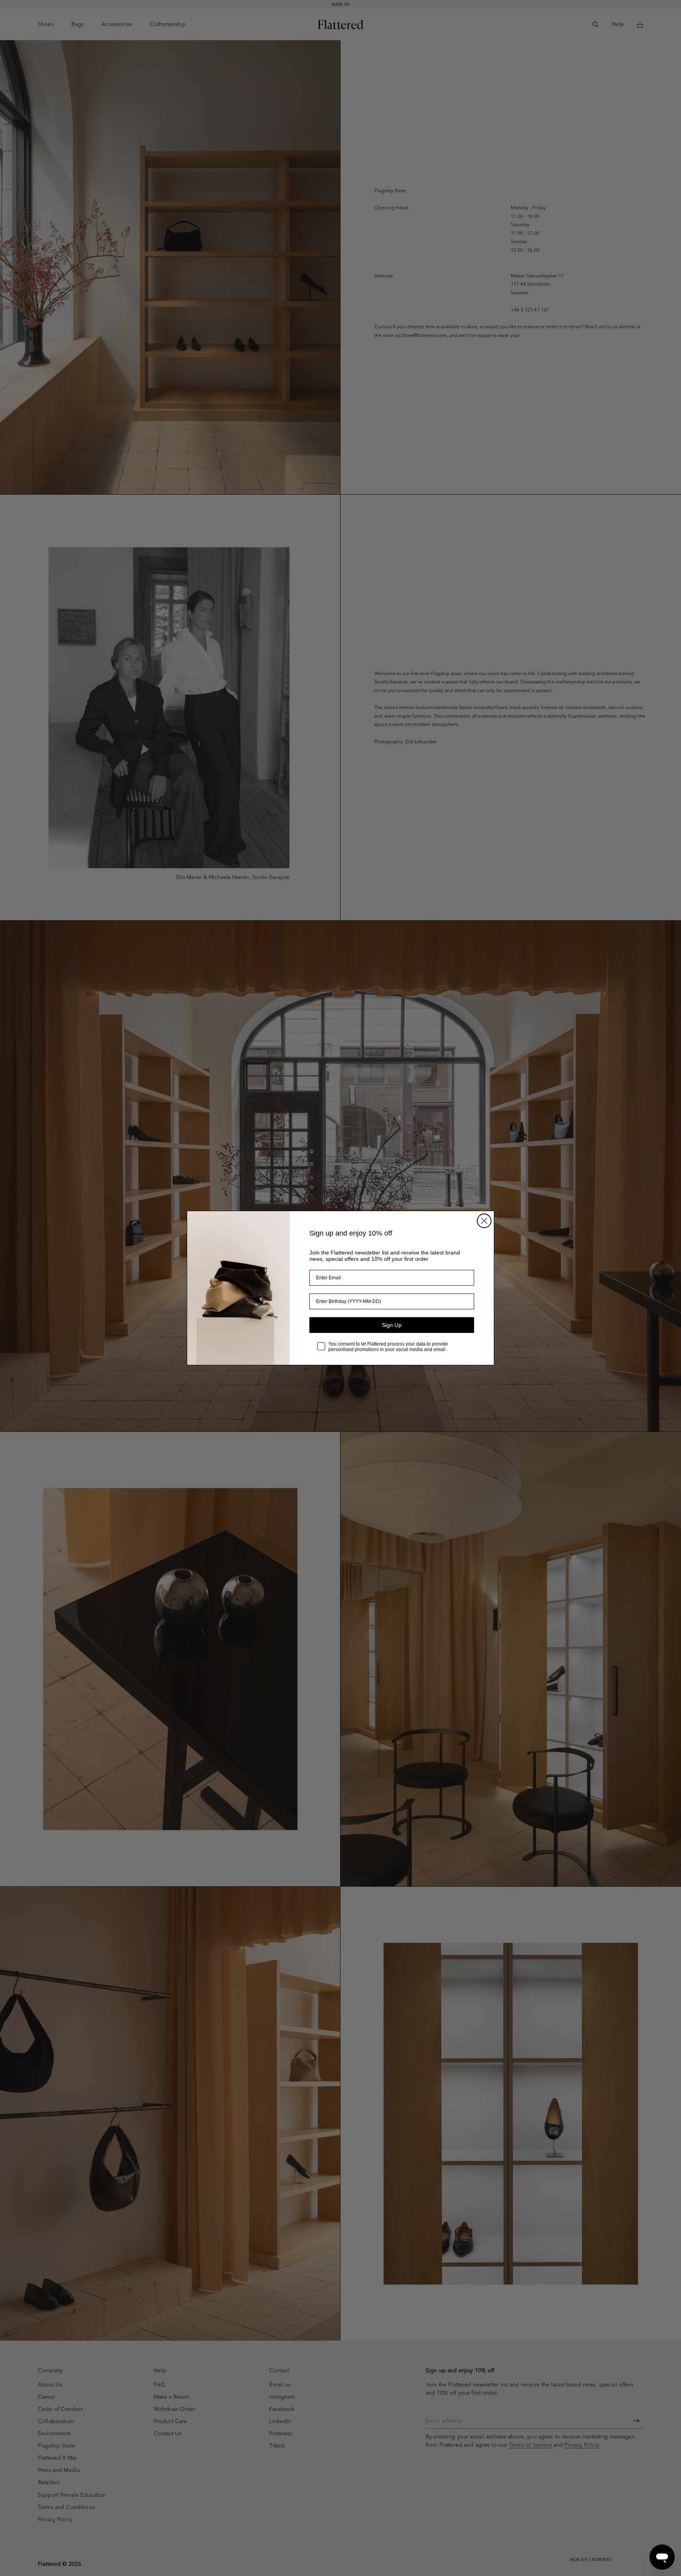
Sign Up (392, 1325)
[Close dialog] (484, 1221)
